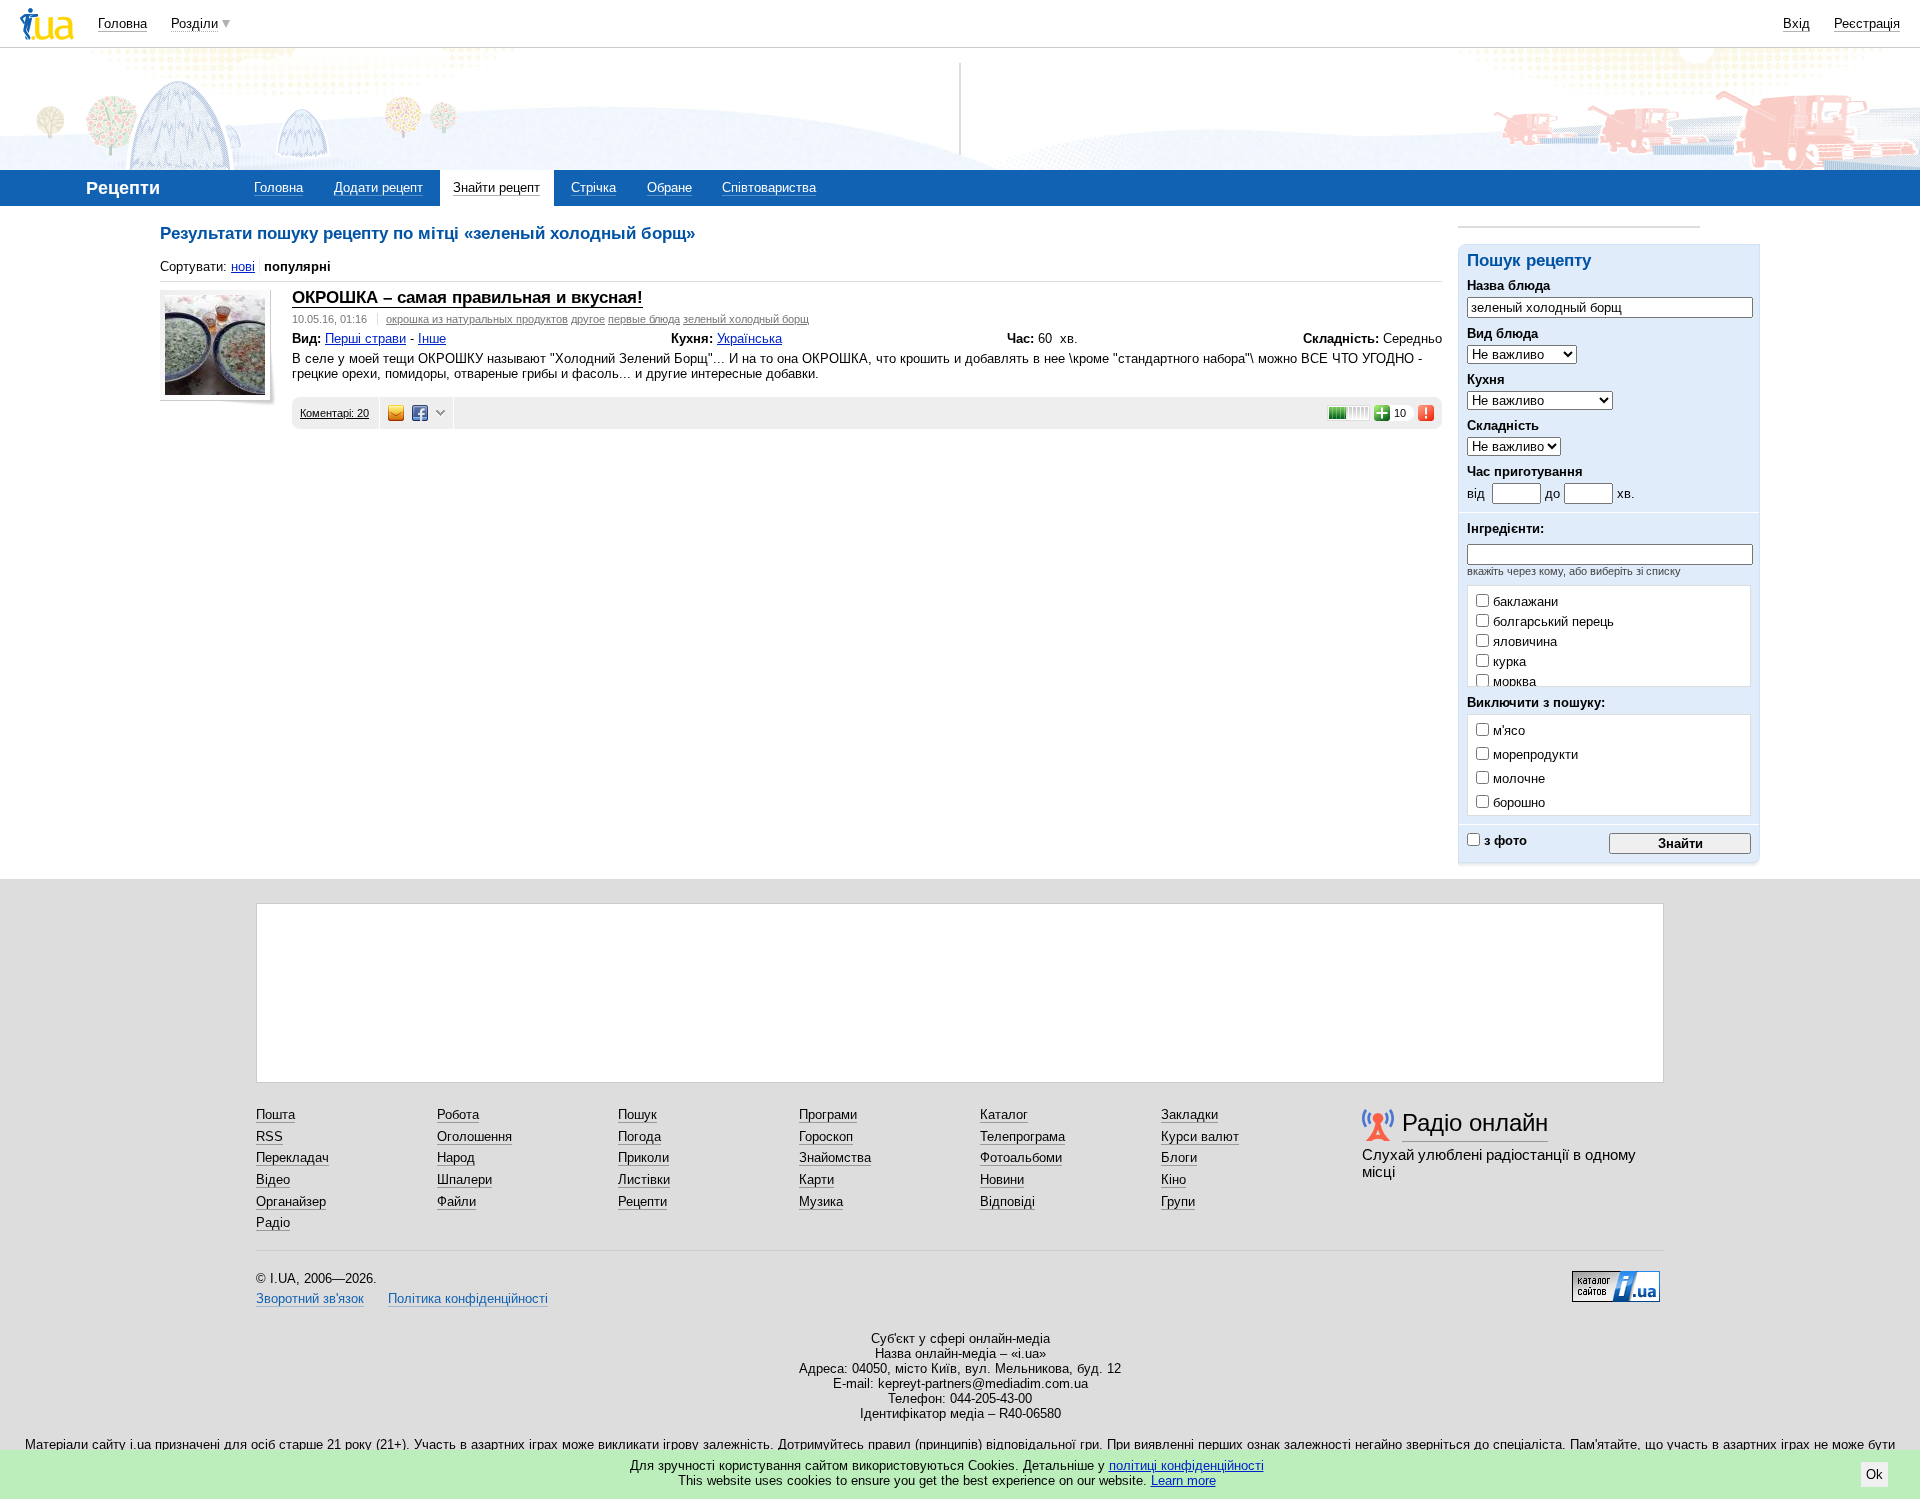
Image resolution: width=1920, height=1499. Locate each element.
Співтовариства (769, 187)
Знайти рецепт (496, 187)
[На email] (396, 413)
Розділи (194, 23)
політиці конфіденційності (1186, 1465)
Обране (669, 187)
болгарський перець (1551, 621)
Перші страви (365, 338)
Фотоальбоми (1021, 1157)
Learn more (1183, 1480)
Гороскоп (826, 1136)
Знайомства (835, 1157)
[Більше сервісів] (440, 413)
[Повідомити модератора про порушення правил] (1427, 413)
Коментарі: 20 (334, 413)
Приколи (643, 1157)
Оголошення (474, 1136)
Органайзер (291, 1201)
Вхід (1796, 23)
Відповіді (1007, 1201)
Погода (639, 1136)
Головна (122, 23)
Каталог (1004, 1114)
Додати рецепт (378, 187)
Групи (1178, 1201)
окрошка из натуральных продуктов (477, 319)
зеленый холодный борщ (746, 319)
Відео (273, 1179)
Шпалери (464, 1179)
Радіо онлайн (1475, 1122)
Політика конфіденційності (468, 1298)
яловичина (1523, 641)
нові (243, 266)
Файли (456, 1201)
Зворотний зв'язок (310, 1298)
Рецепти (642, 1201)
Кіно (1173, 1179)
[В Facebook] (420, 413)
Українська (749, 338)
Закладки (1189, 1114)
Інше (432, 338)
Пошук (637, 1114)
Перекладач (292, 1157)
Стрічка (593, 187)
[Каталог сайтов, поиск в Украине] (1616, 1279)
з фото (1503, 840)
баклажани (1523, 601)
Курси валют (1200, 1136)
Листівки (644, 1179)
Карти (816, 1179)
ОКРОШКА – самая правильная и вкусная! (467, 297)
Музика (821, 1201)
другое (588, 319)
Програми (828, 1114)
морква (1512, 681)
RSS (269, 1136)
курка (1507, 661)
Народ (456, 1157)
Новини (1002, 1179)
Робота (458, 1114)
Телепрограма (1022, 1136)
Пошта (275, 1114)
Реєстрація (1867, 23)
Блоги (1179, 1157)
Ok (1874, 1474)
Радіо (273, 1222)
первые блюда (644, 319)
